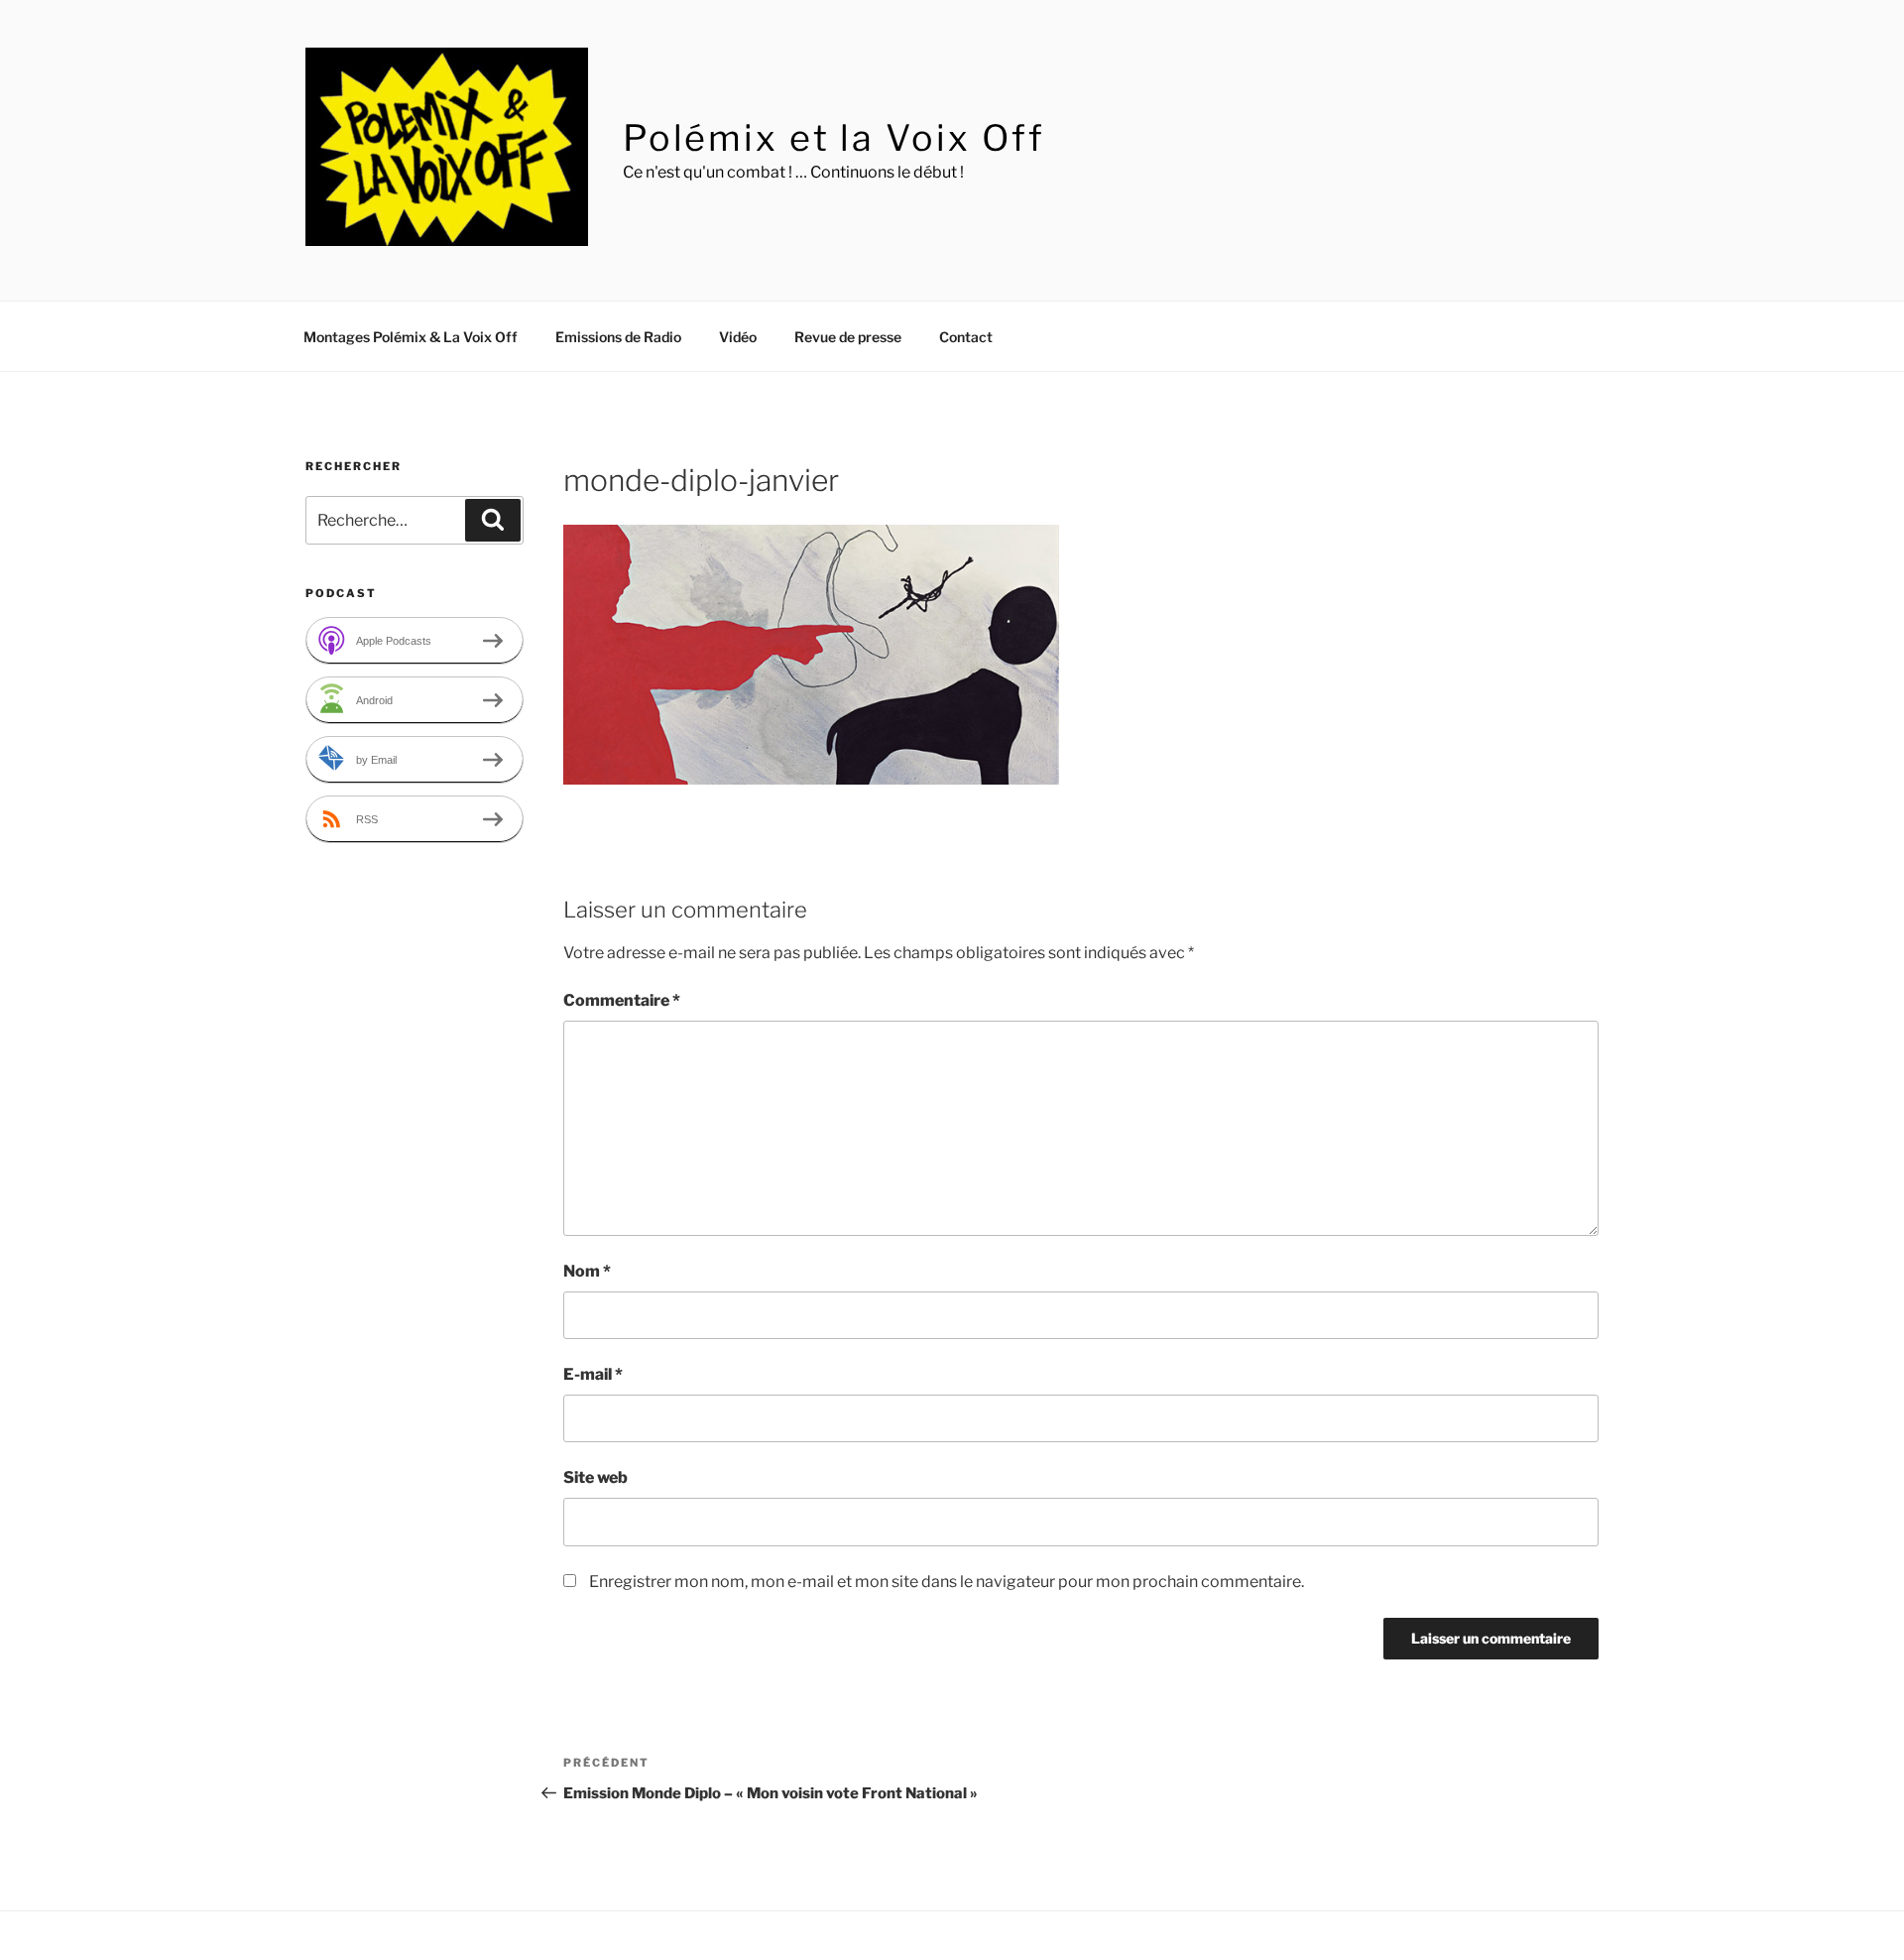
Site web (595, 1477)
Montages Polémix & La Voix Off (411, 337)
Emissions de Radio (618, 337)
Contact (966, 337)
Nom (587, 1271)
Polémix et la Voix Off (834, 138)
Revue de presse (848, 337)
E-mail (593, 1374)
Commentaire (622, 1000)
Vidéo (738, 337)
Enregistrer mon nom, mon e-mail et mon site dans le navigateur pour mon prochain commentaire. (947, 1582)
